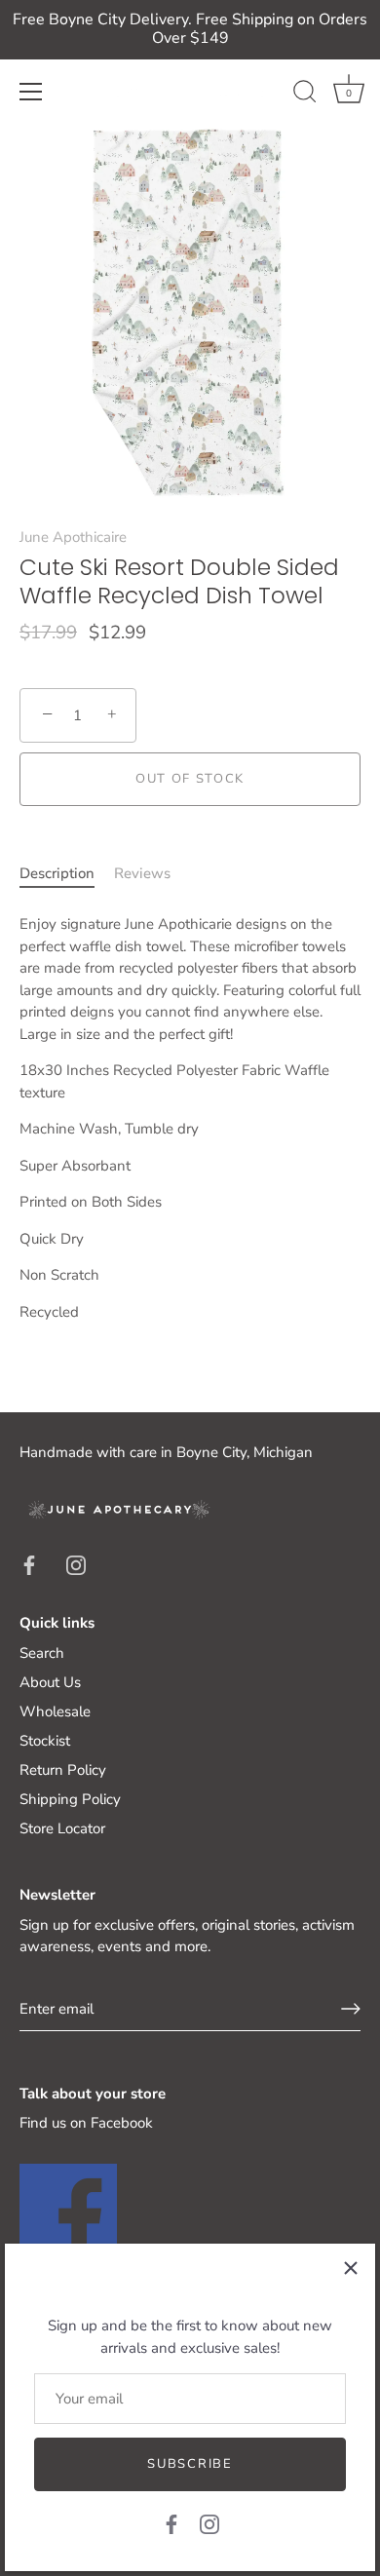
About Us (50, 1682)
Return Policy (63, 1770)
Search (42, 1653)
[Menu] (31, 92)
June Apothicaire (73, 537)
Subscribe (190, 2464)
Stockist (45, 1741)
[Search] (305, 95)
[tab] (67, 874)
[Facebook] (171, 2523)
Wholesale (55, 1711)
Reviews (142, 873)
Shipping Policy (70, 1799)
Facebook (122, 2123)
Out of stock (190, 779)
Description (57, 873)
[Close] (351, 2268)
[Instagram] (209, 2523)
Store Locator (62, 1828)
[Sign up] (351, 2009)
